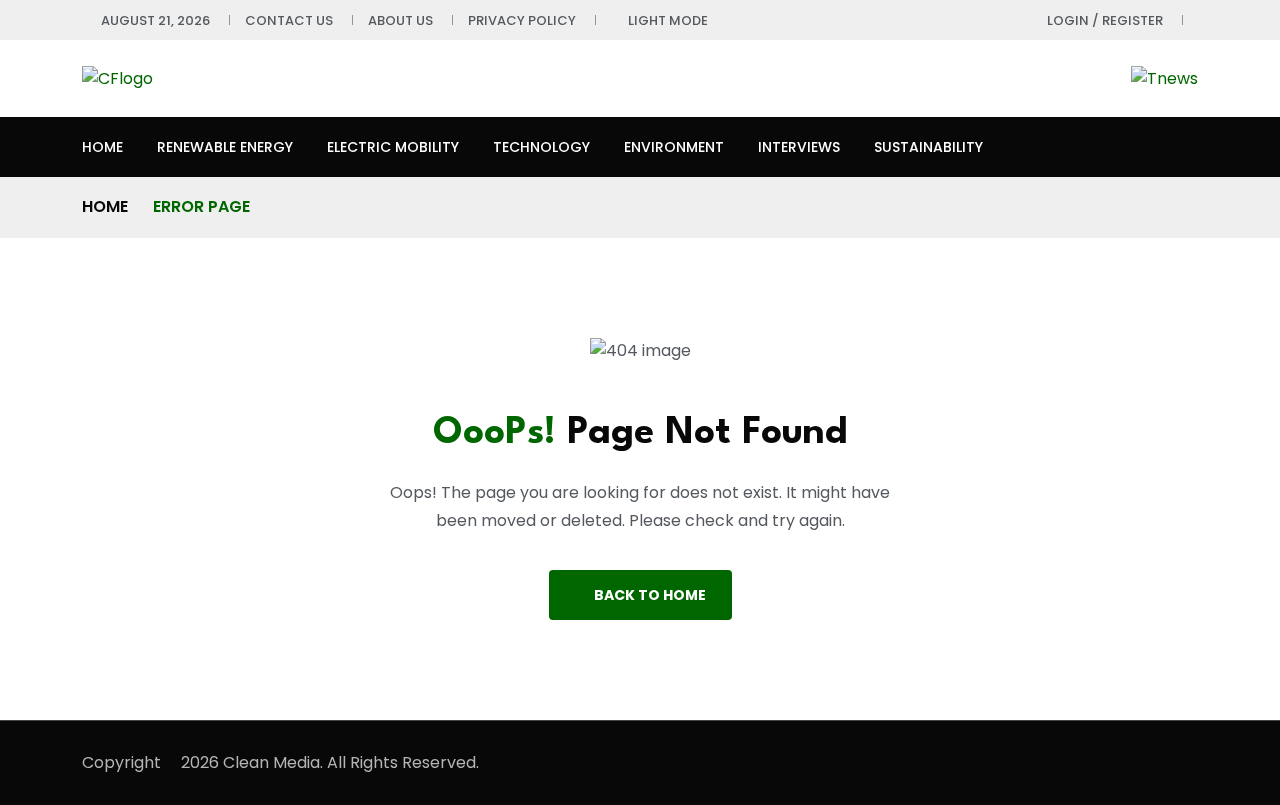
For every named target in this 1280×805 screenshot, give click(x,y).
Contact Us (289, 20)
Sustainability (928, 147)
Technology (541, 147)
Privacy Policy (522, 20)
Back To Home (650, 595)
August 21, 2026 (155, 20)
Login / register (1105, 20)
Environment (674, 147)
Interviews (799, 147)
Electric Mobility (393, 147)
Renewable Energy (225, 147)
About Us (400, 20)
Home (102, 147)
